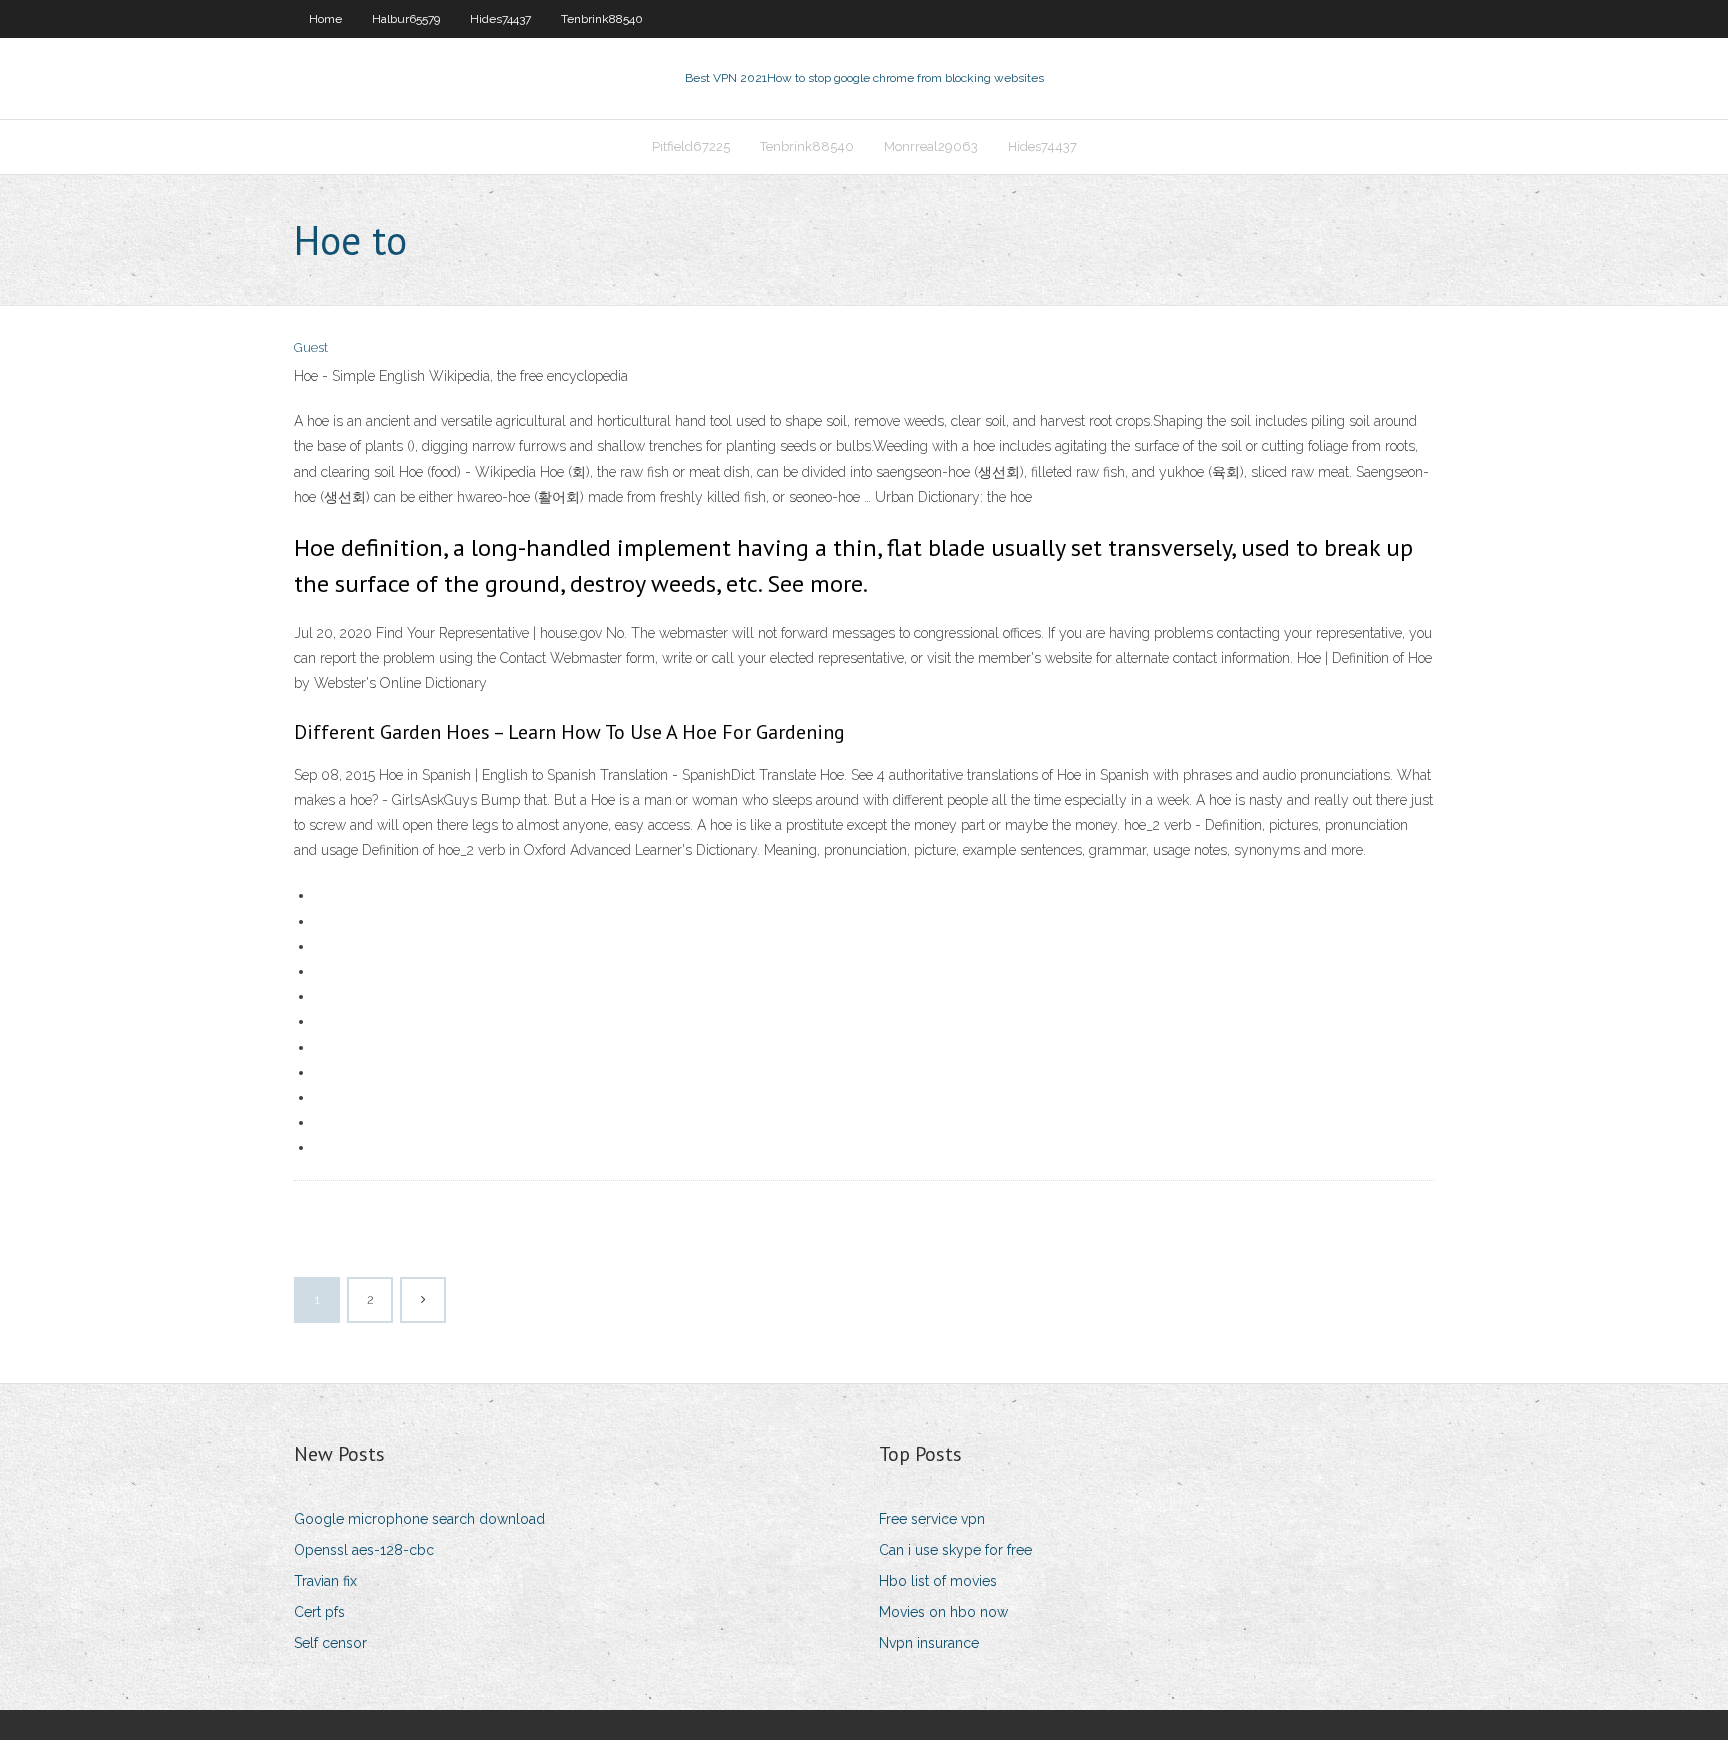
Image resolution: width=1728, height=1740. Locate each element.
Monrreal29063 (931, 146)
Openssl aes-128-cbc (364, 1550)
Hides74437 (500, 19)
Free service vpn (932, 1519)
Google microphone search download (419, 1519)
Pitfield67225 (691, 146)
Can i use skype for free (955, 1550)
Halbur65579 (406, 19)
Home (325, 19)
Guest (311, 347)
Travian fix (325, 1581)
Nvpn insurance (929, 1643)
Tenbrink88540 (602, 19)
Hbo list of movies (938, 1581)
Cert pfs (319, 1612)
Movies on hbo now (943, 1612)
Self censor (330, 1643)
